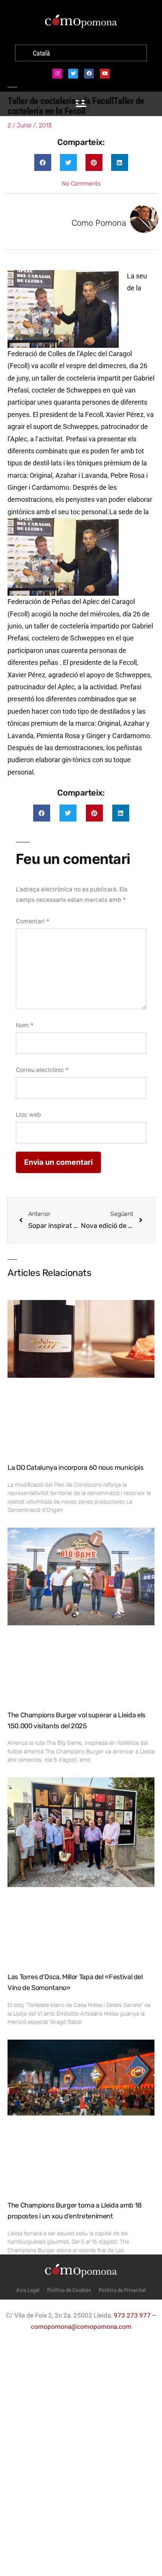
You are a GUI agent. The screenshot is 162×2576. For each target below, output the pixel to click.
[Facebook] (89, 74)
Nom (25, 1025)
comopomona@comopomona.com (81, 2327)
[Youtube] (105, 74)
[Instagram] (57, 74)
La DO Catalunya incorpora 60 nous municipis (76, 1468)
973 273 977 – (135, 2315)
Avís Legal (28, 2290)
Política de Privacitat (122, 2290)
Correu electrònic (42, 1070)
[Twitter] (73, 74)
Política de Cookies (69, 2290)
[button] (43, 162)
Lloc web (28, 1115)
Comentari (33, 921)
